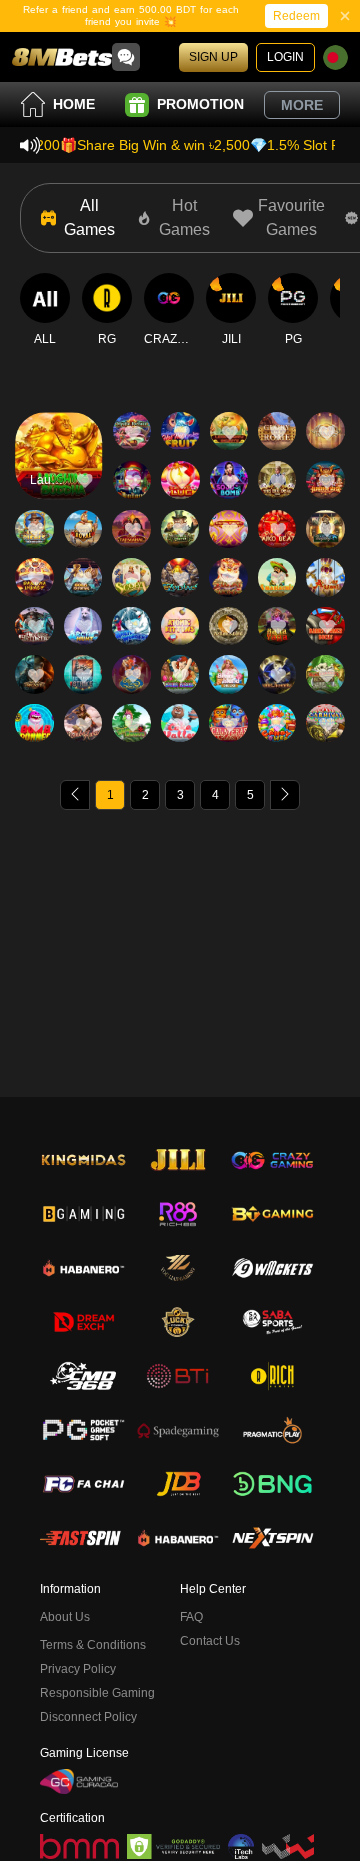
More (302, 105)
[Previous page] (75, 795)
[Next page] (285, 795)
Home (74, 104)
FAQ (191, 1617)
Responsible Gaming (97, 1693)
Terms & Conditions (93, 1645)
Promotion (200, 104)
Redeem (296, 16)
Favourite (58, 415)
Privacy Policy (78, 1669)
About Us (65, 1617)
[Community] (126, 57)
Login (285, 57)
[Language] (335, 57)
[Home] (62, 57)
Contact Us (210, 1641)
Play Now (58, 473)
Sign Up (213, 57)
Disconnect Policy (88, 1717)
